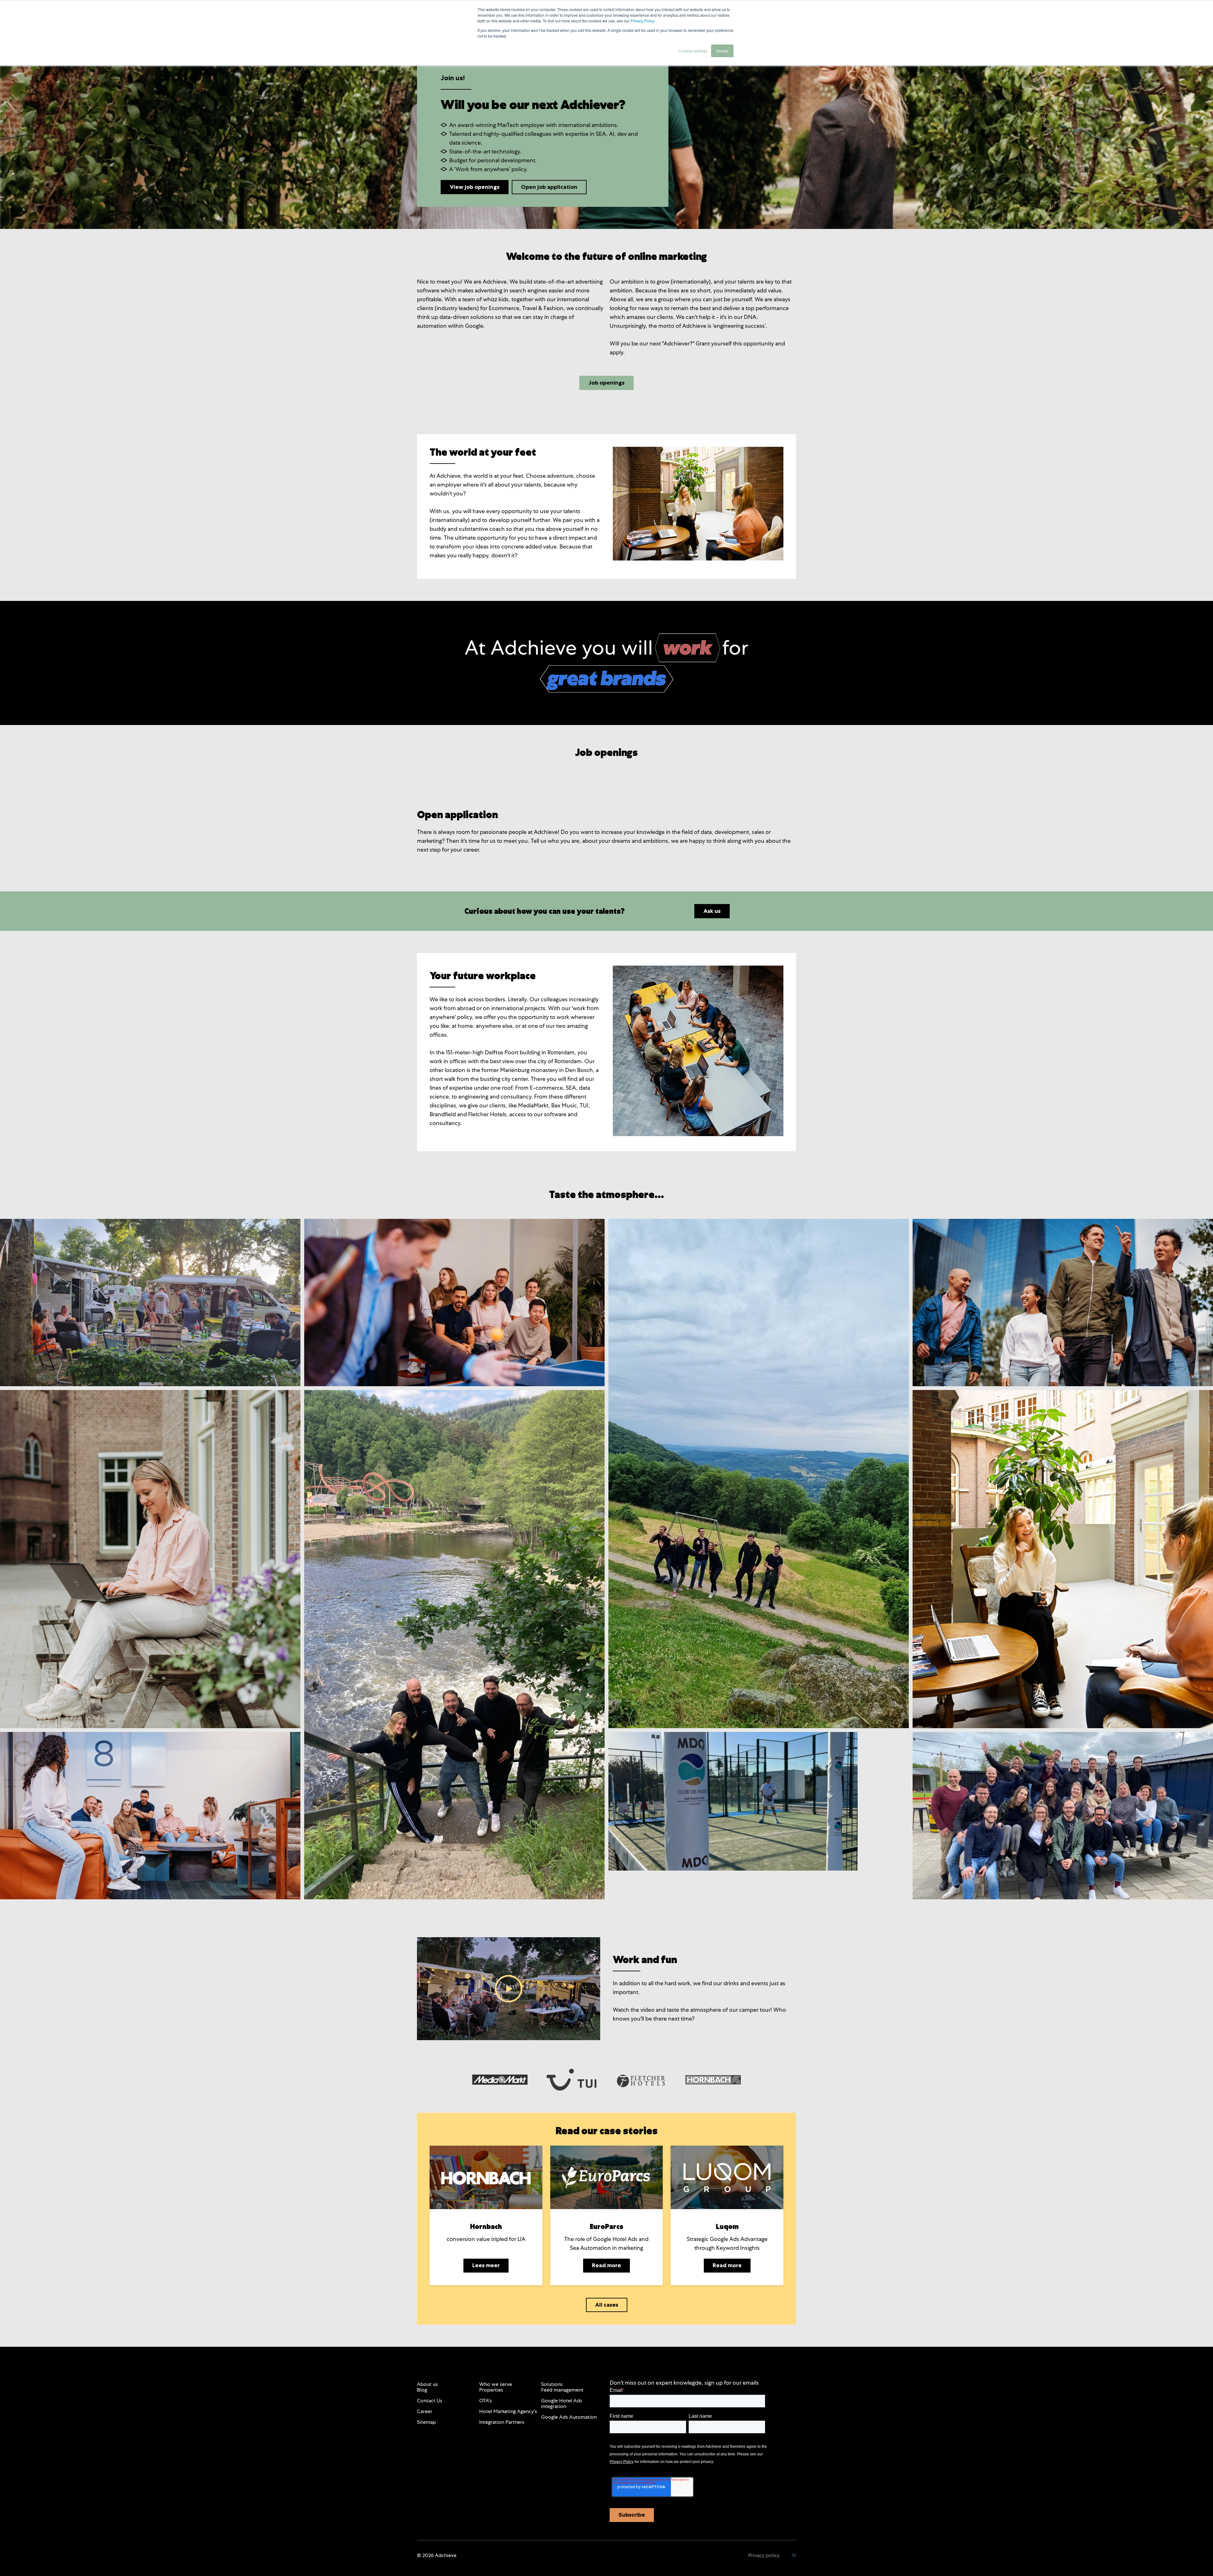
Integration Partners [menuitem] (502, 2422)
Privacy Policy (643, 21)
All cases (607, 2305)
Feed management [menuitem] (562, 2390)
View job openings (475, 187)
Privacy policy (764, 2555)
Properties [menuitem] (491, 2390)
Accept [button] (722, 51)
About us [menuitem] (427, 2384)
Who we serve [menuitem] (496, 2384)
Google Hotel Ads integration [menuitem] (562, 2403)
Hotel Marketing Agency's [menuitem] (508, 2411)
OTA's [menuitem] (486, 2401)
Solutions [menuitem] (552, 2384)
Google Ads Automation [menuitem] (569, 2417)
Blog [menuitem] (422, 2390)
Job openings (606, 383)
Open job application (549, 187)
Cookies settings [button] (693, 51)
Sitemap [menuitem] (426, 2422)
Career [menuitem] (425, 2411)
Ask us (712, 911)
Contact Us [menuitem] (430, 2401)
